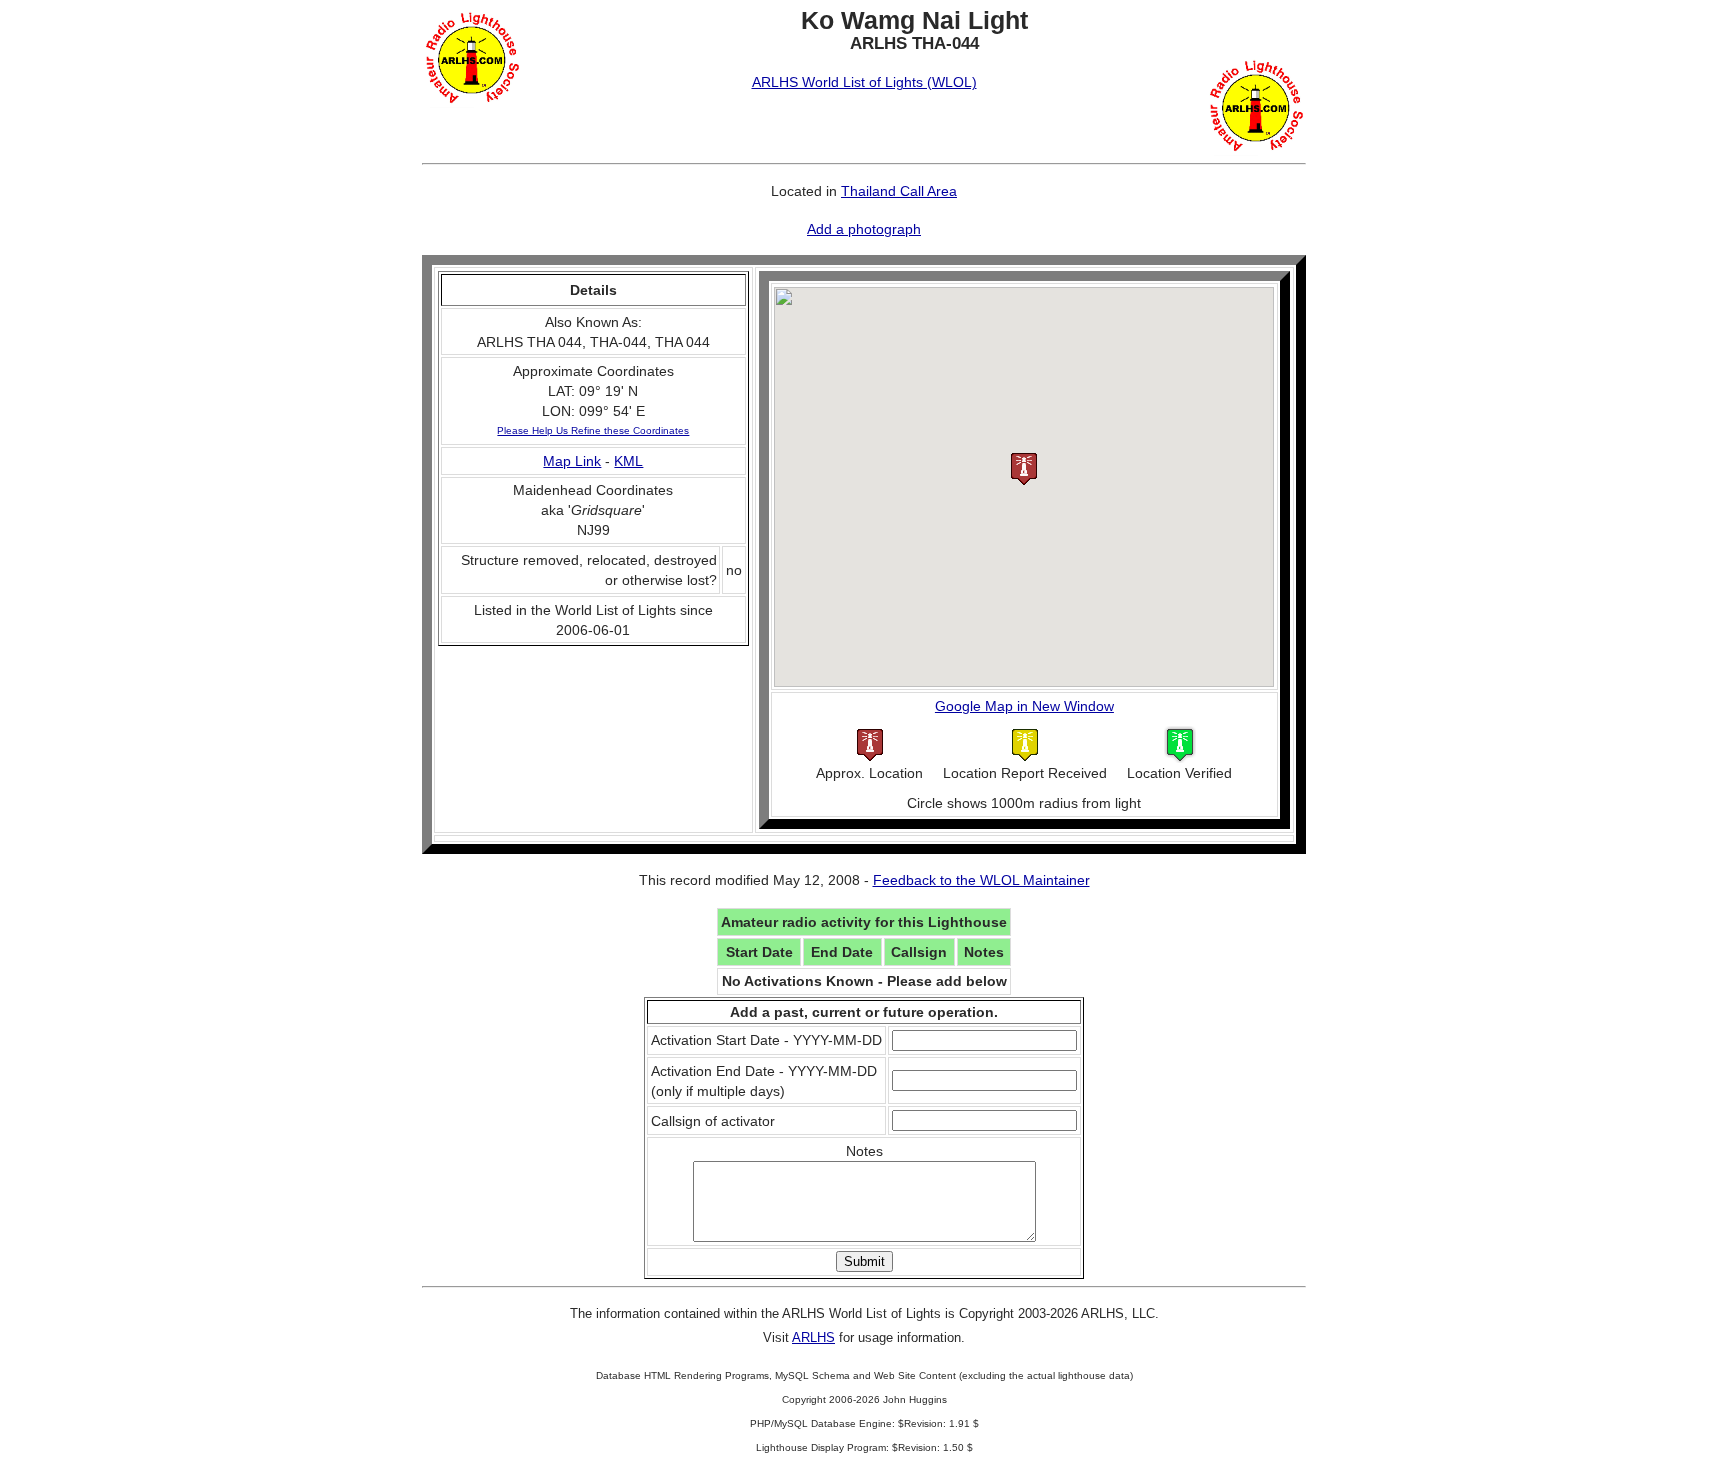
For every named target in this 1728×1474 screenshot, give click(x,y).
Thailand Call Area (899, 191)
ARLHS (813, 1337)
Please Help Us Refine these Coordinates (593, 430)
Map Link (572, 461)
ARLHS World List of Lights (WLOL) (864, 82)
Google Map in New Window (1024, 706)
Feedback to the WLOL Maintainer (981, 880)
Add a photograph (864, 229)
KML (628, 461)
